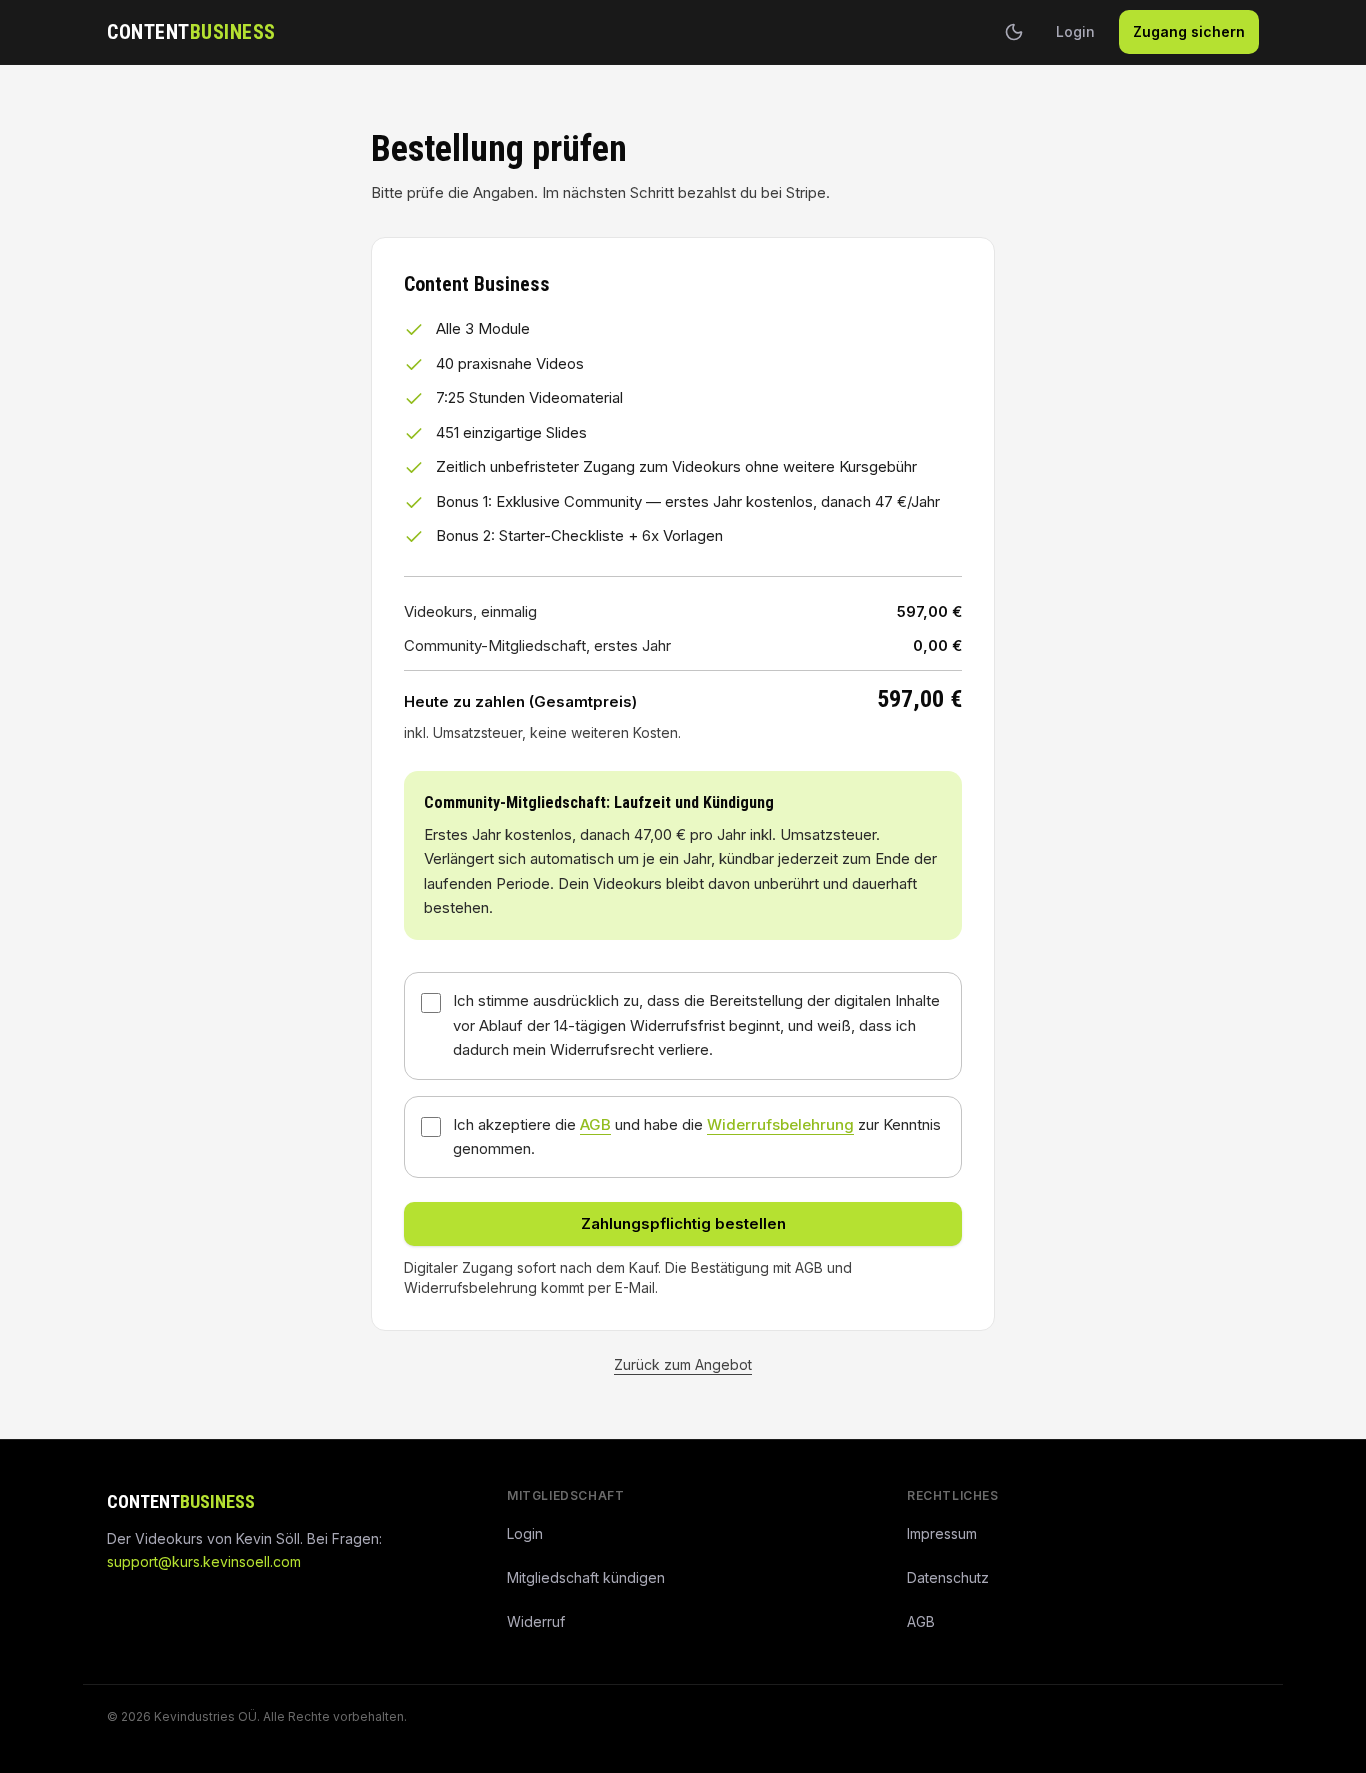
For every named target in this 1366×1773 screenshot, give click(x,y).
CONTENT (191, 32)
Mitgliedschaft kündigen (586, 1577)
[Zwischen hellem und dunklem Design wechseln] (1014, 32)
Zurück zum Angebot (683, 1364)
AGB (595, 1124)
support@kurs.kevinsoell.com (204, 1561)
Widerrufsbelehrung (780, 1124)
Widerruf (536, 1621)
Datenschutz (948, 1577)
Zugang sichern (1189, 31)
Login (1075, 31)
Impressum (942, 1533)
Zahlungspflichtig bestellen (683, 1223)
